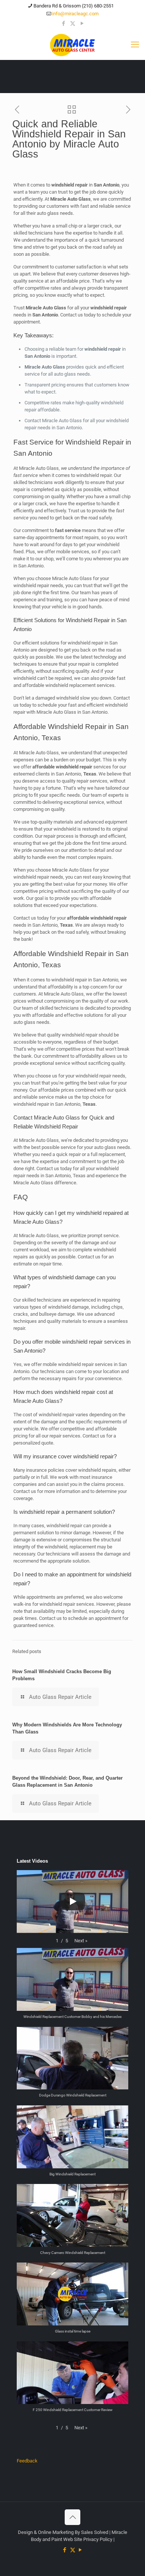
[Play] (72, 1901)
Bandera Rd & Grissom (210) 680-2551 (74, 6)
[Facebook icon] (63, 23)
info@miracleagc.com (75, 14)
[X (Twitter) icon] (73, 23)
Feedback (27, 2461)
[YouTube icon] (82, 23)
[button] (81, 1941)
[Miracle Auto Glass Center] (72, 45)
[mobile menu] (135, 45)
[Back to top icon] (72, 2517)
